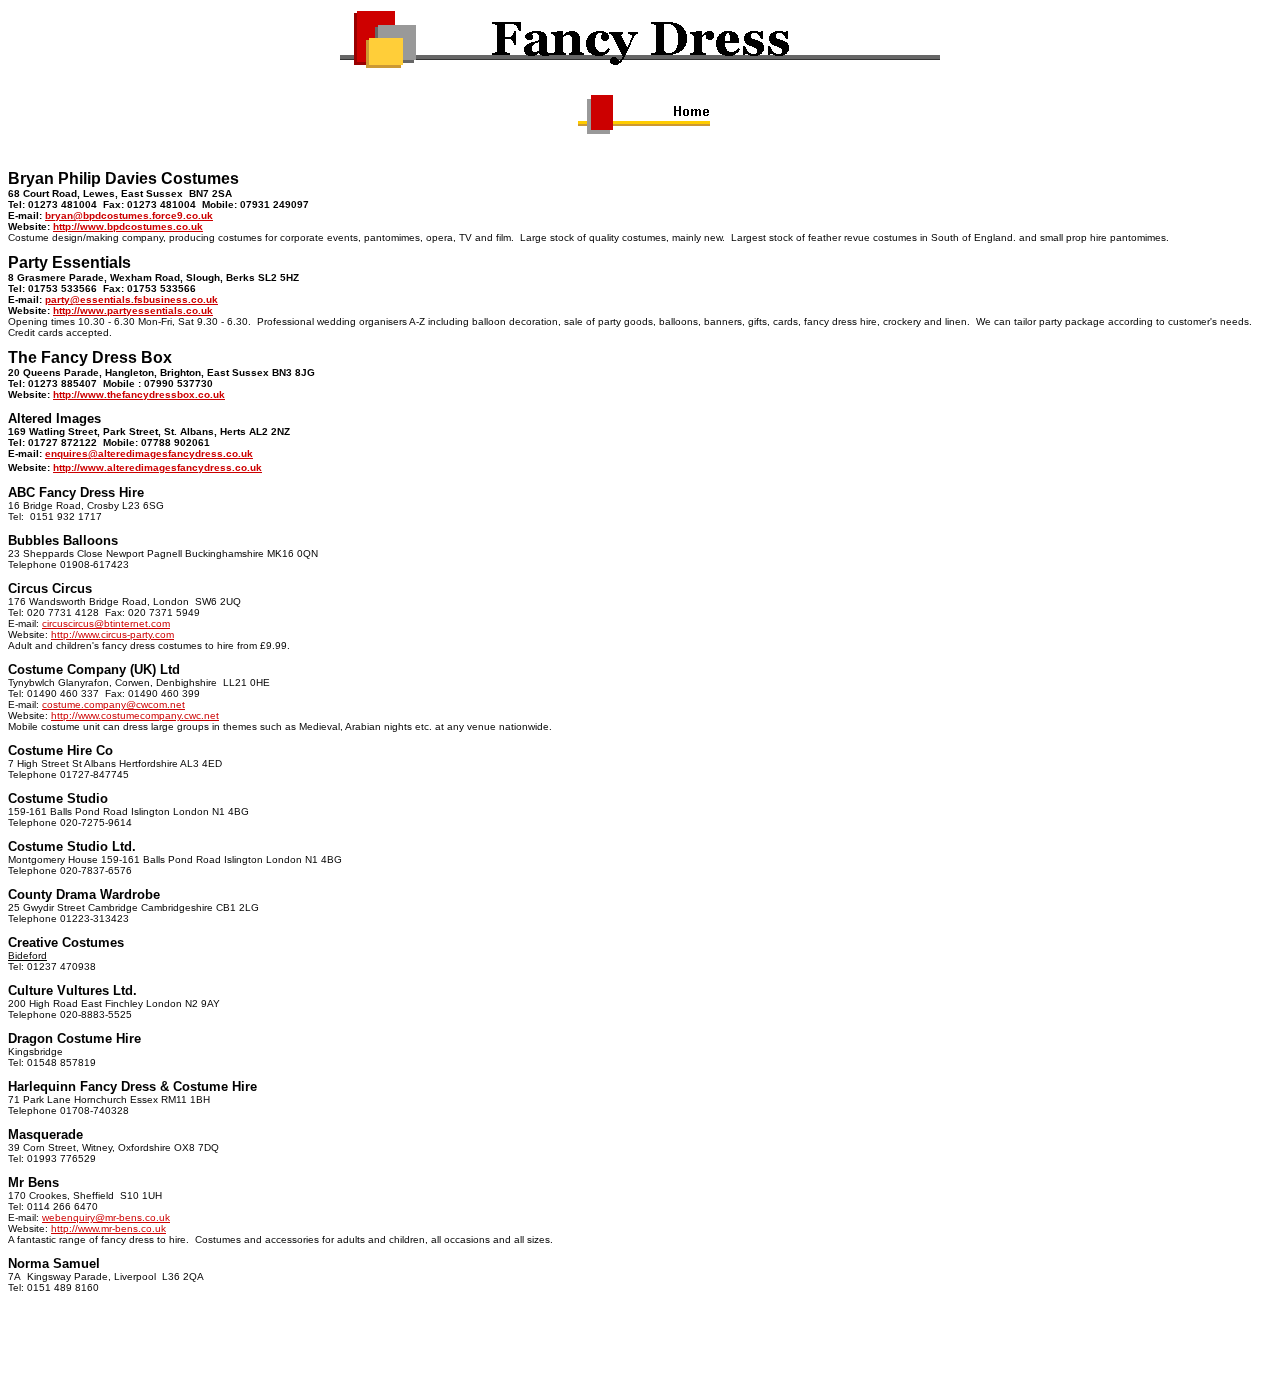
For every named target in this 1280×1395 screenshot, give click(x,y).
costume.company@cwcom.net (113, 704)
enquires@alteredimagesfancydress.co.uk (149, 453)
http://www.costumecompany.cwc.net (135, 715)
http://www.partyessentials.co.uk (133, 310)
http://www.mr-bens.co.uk (108, 1228)
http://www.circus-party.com (112, 634)
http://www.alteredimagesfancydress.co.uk (157, 467)
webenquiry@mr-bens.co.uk (106, 1217)
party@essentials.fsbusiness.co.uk (131, 299)
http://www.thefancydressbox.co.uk (139, 394)
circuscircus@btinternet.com (106, 623)
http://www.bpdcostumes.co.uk (128, 226)
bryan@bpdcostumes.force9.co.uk (129, 215)
